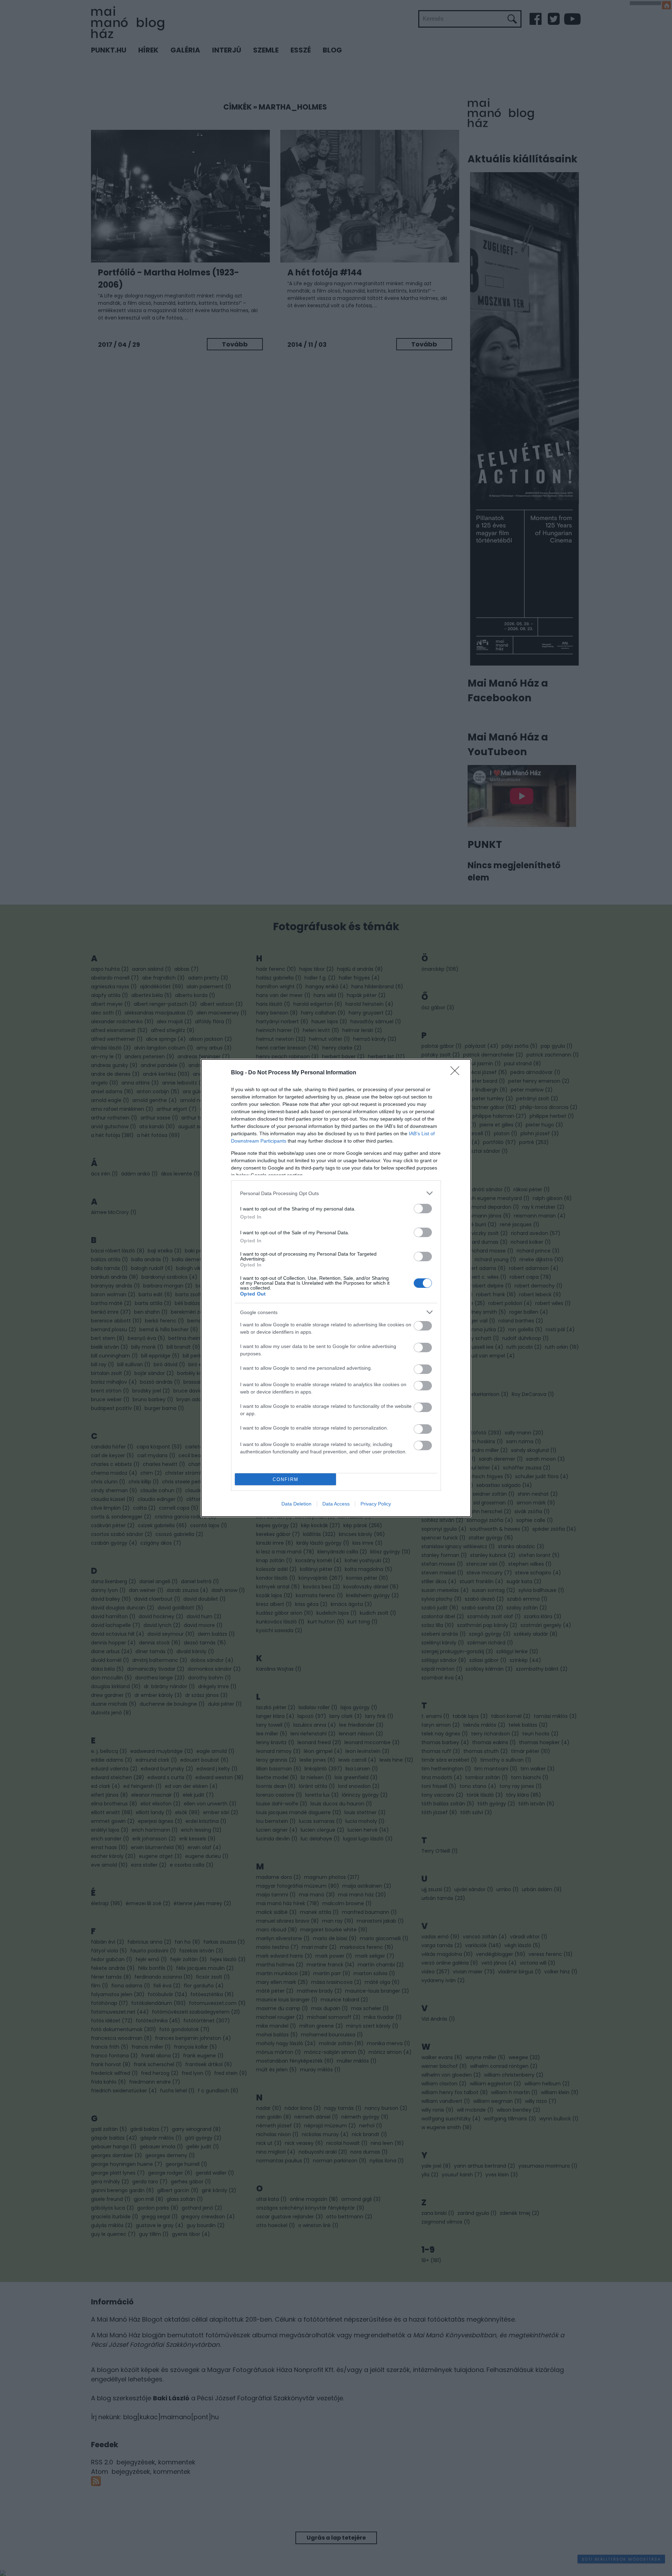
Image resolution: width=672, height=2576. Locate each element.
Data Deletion (296, 1504)
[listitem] (336, 1193)
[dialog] (336, 1288)
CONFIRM (286, 1479)
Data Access (336, 1504)
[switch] (423, 1209)
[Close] (457, 1073)
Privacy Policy (376, 1504)
